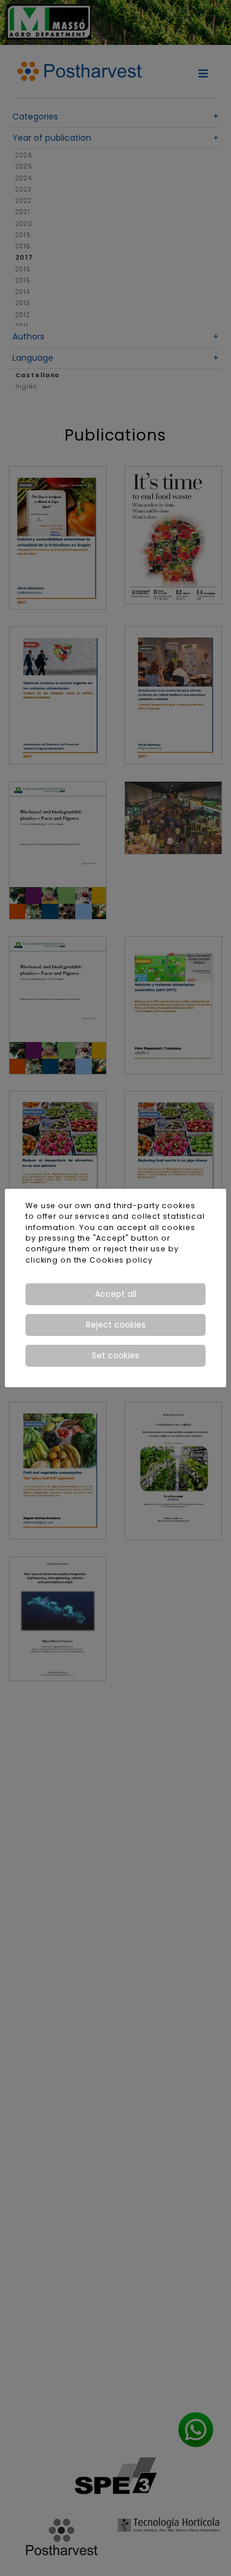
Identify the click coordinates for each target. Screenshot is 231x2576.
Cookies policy (121, 1260)
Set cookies (115, 1355)
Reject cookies (116, 1325)
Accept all (115, 1294)
